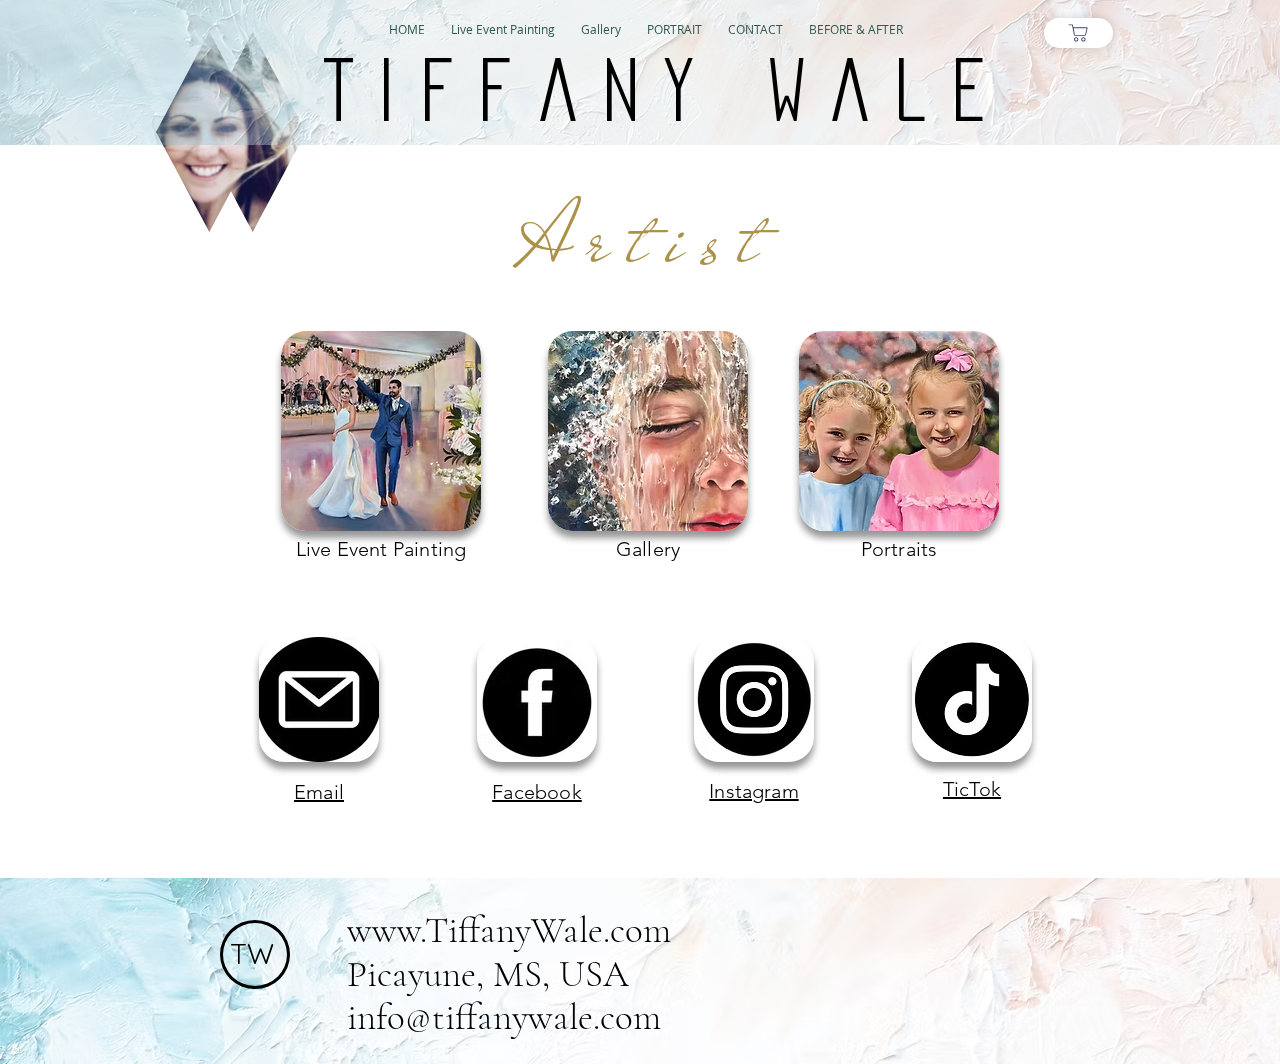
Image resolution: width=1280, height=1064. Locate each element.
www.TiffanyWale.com (509, 930)
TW (252, 953)
